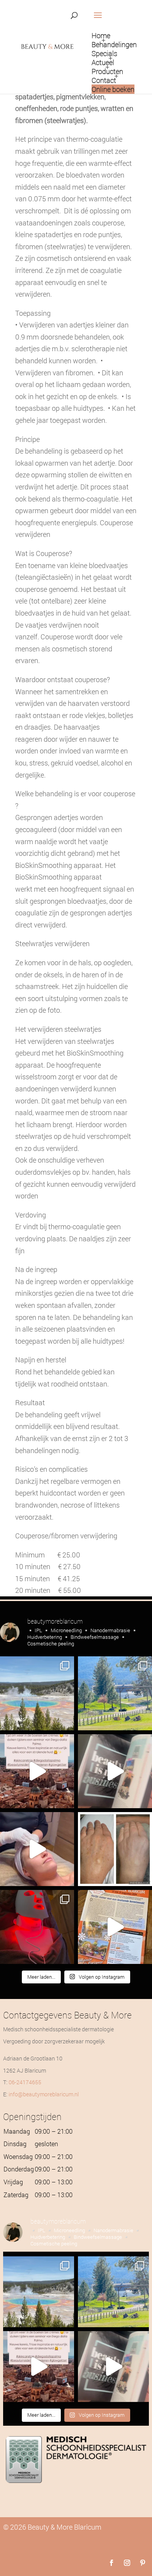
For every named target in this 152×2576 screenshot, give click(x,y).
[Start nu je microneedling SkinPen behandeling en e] (37, 1849)
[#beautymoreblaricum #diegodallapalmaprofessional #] (37, 1771)
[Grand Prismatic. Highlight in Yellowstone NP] (37, 1693)
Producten (107, 71)
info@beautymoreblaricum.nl (44, 2094)
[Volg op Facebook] (111, 2563)
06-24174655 (25, 2082)
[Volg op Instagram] (127, 2563)
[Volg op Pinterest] (143, 2563)
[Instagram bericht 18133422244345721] (115, 1927)
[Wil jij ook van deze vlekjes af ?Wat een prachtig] (115, 1849)
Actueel (103, 62)
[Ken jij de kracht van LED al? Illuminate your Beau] (37, 1927)
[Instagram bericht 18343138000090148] (115, 1771)
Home (101, 35)
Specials (104, 53)
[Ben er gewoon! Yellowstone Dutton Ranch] (115, 1693)
